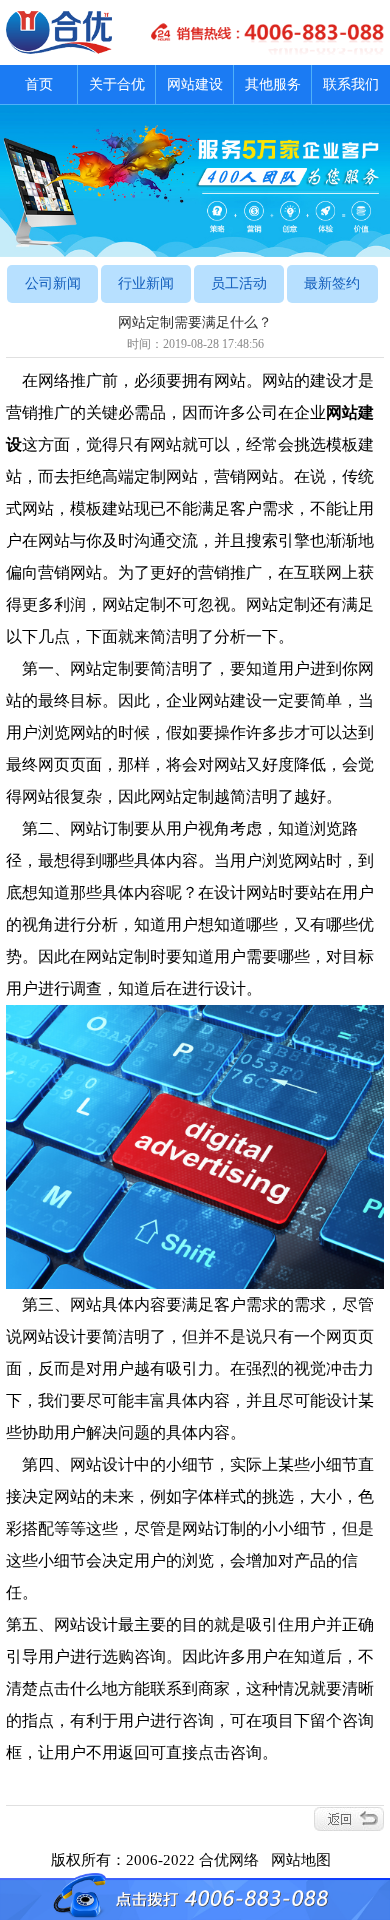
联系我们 (351, 84)
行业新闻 (146, 283)
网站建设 (195, 84)
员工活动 (239, 283)
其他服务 (273, 84)
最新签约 (332, 283)
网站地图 (305, 1860)
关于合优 (117, 84)
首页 (39, 84)
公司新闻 (53, 283)
